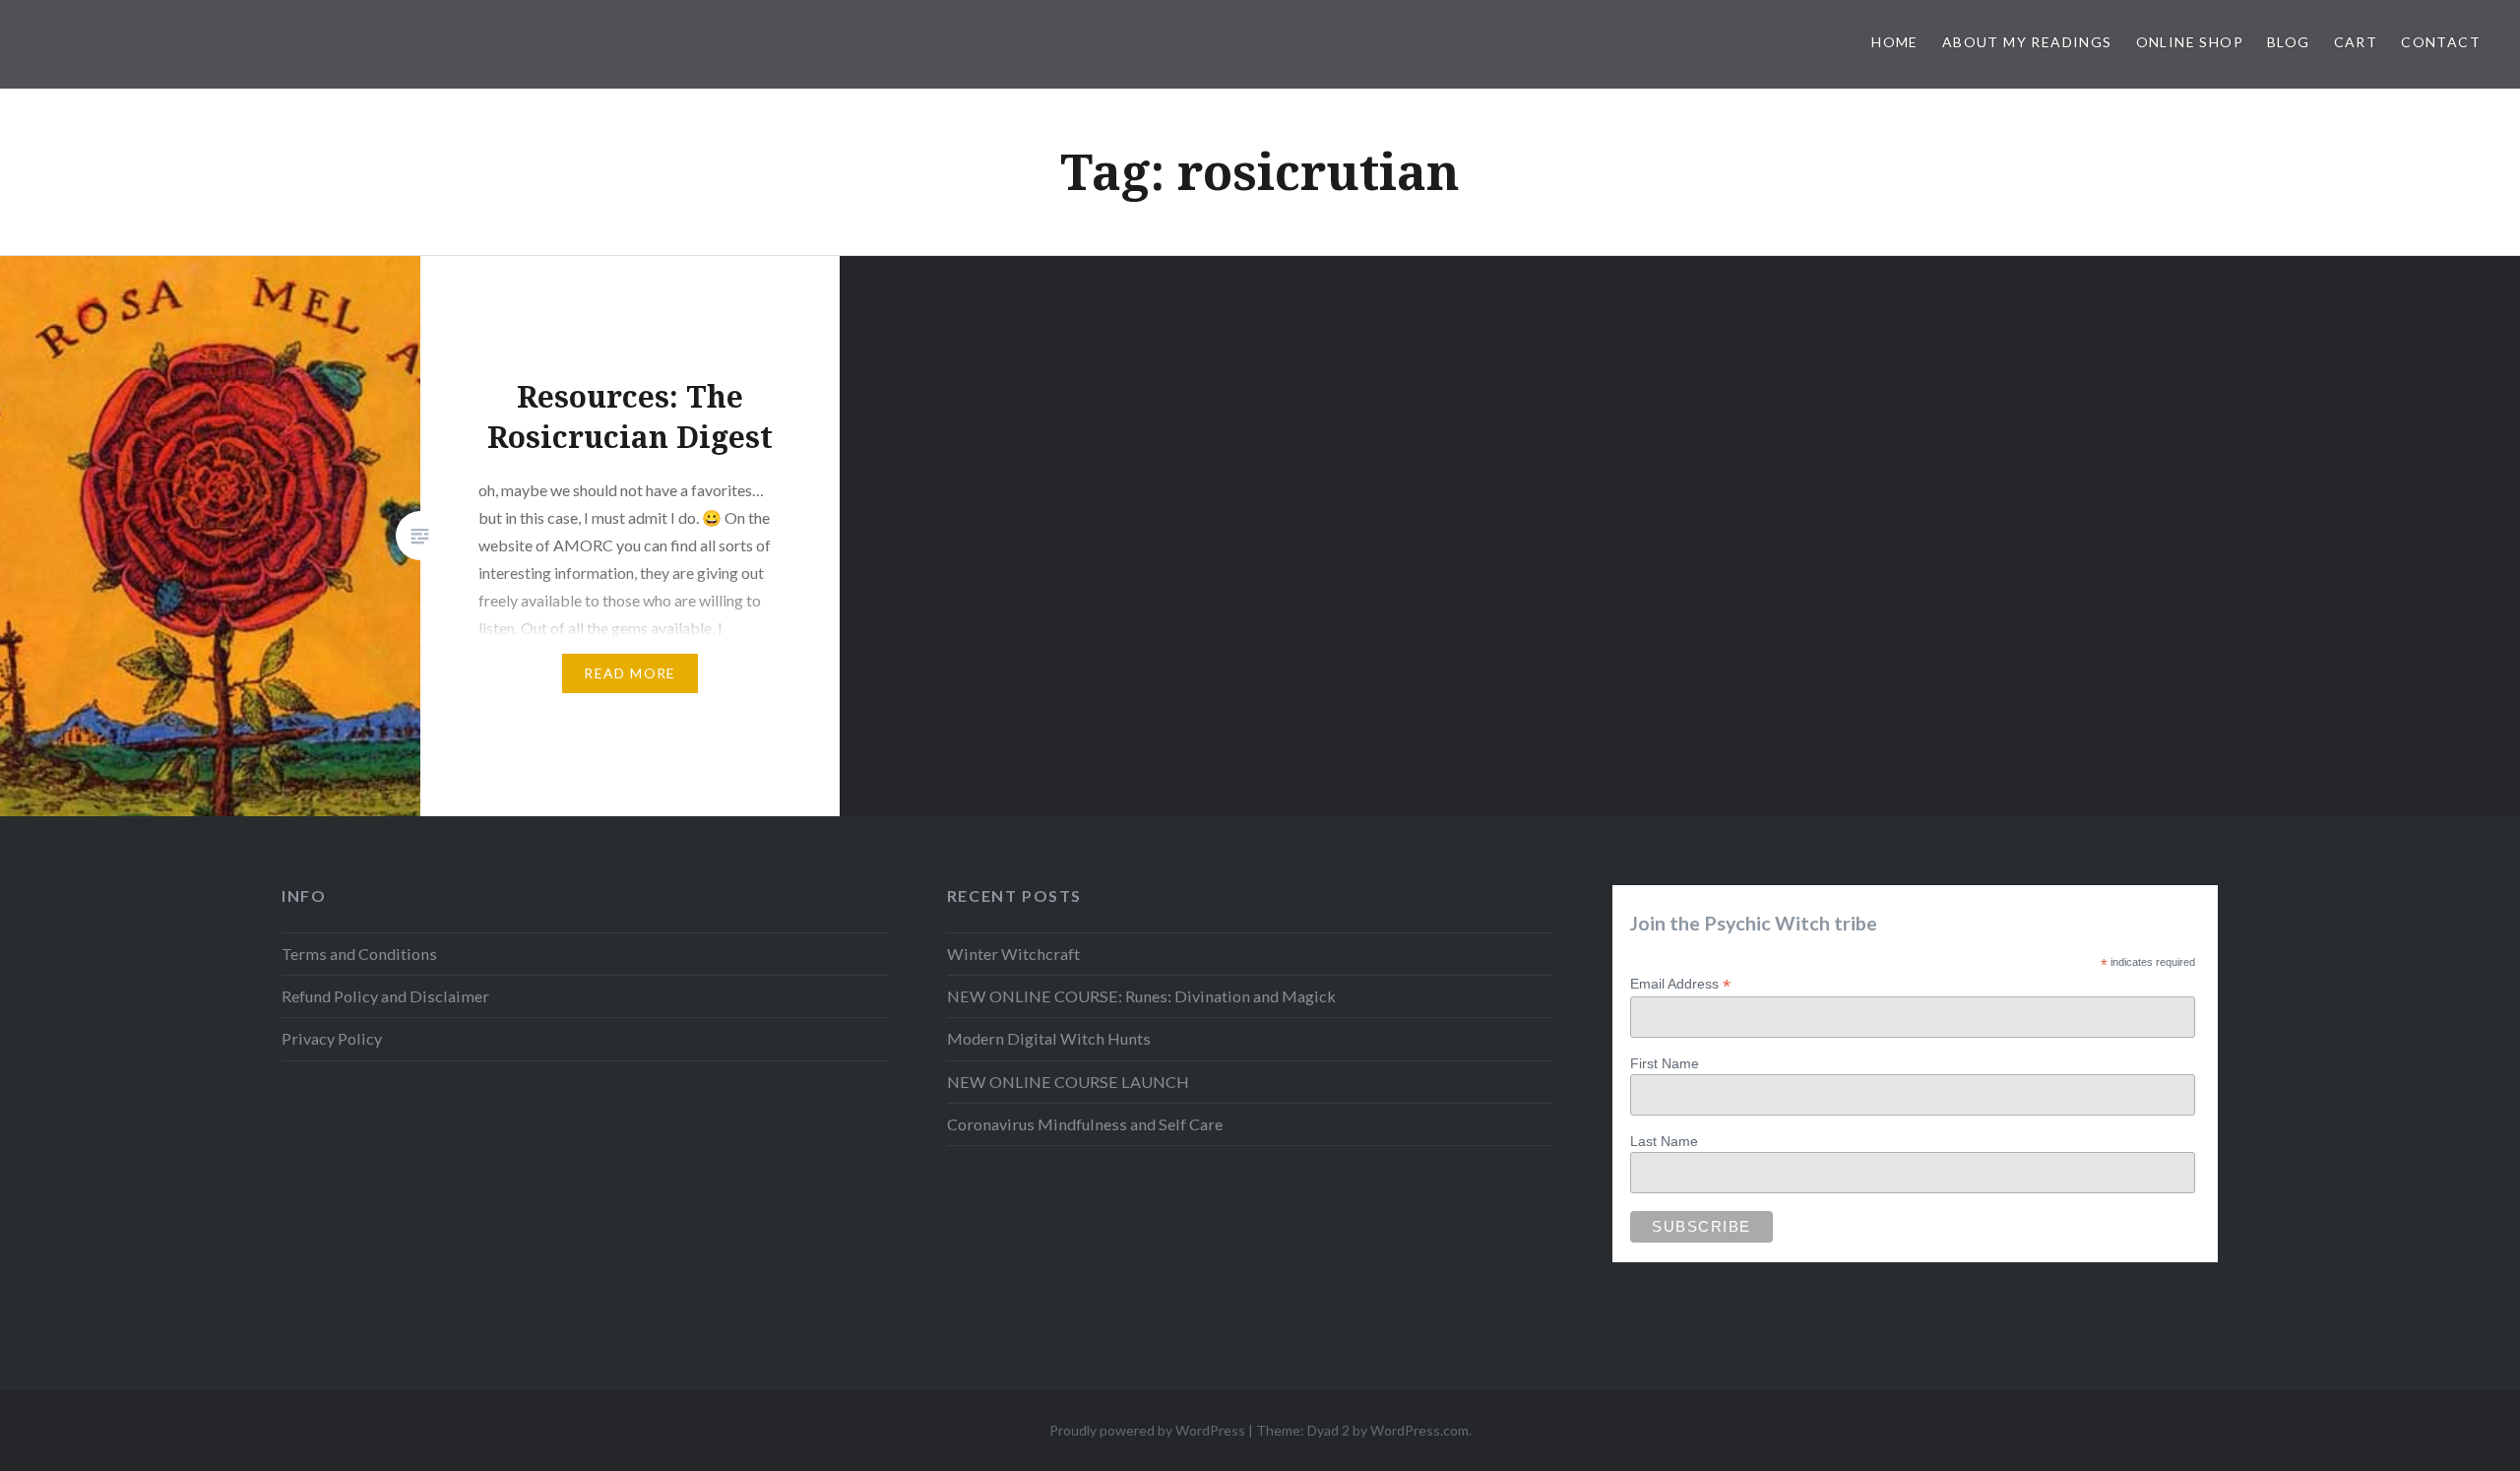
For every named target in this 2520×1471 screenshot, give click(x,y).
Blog (2289, 42)
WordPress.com (1419, 1430)
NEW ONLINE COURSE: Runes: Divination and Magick (1141, 996)
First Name (1665, 1063)
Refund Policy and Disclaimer (385, 996)
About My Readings (2027, 42)
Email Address (1680, 984)
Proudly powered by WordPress (1147, 1430)
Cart (2356, 42)
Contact (2441, 42)
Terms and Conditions (359, 954)
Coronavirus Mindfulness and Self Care (1085, 1124)
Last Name (1664, 1141)
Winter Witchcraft (1013, 954)
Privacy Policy (332, 1038)
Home (1895, 42)
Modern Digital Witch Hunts (1049, 1038)
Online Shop (2190, 42)
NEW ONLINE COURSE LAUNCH (1068, 1082)
